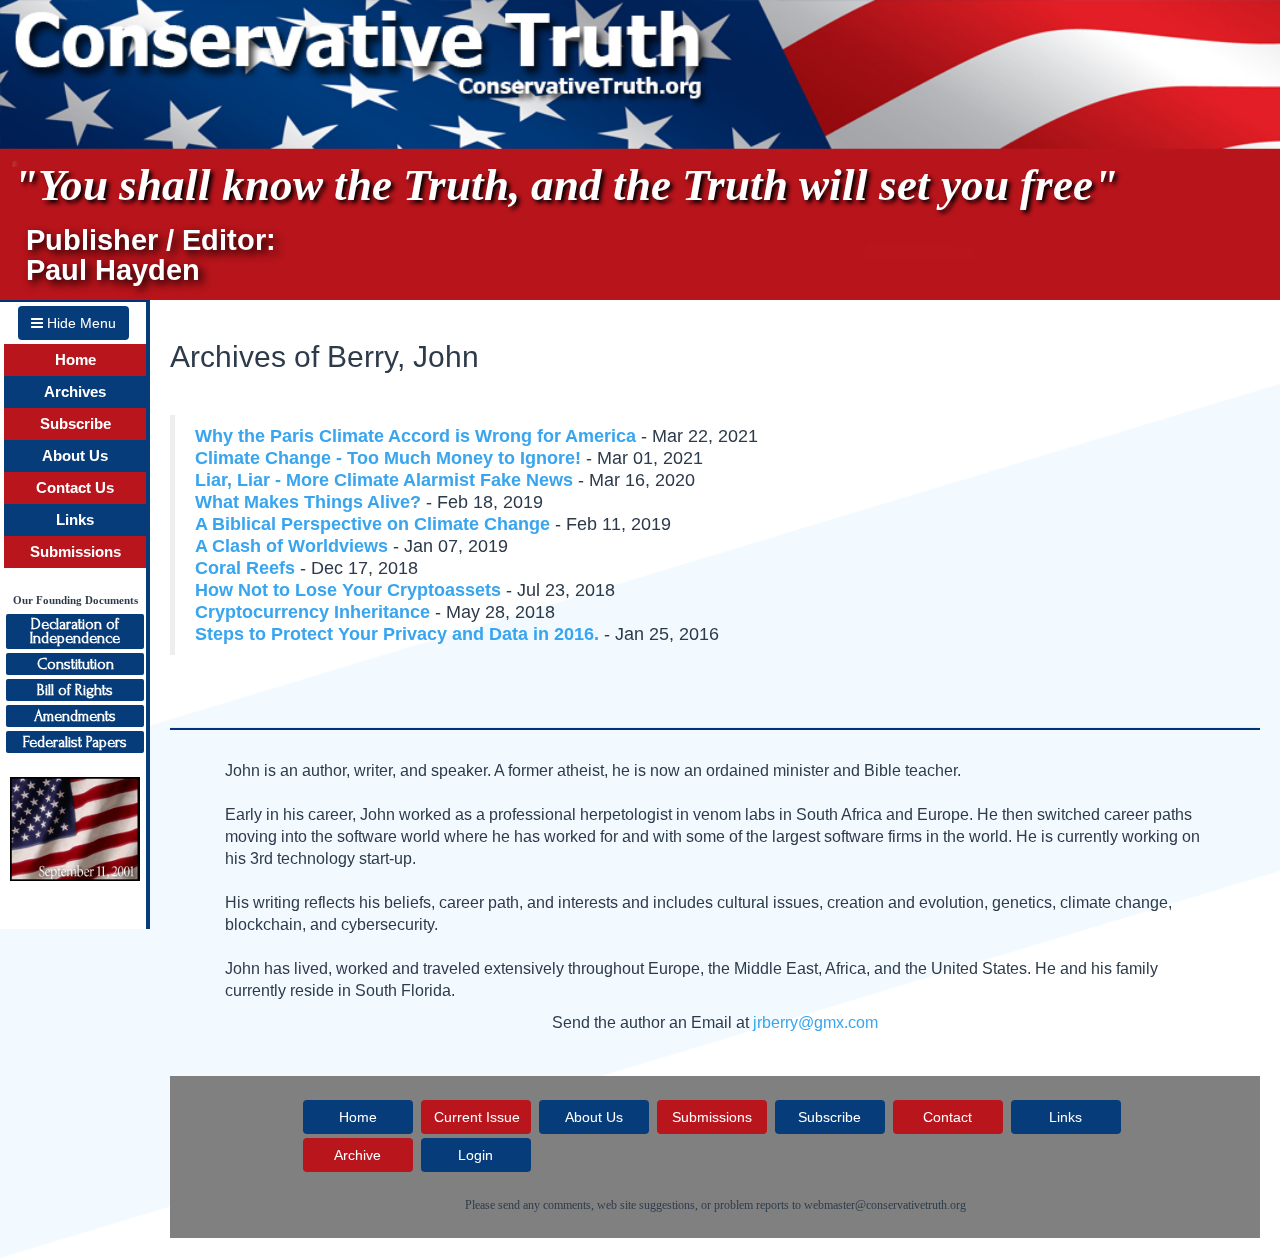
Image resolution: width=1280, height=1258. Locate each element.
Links (75, 520)
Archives (75, 392)
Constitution (75, 664)
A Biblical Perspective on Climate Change (372, 524)
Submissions (75, 552)
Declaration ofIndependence (75, 631)
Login (475, 1155)
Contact (947, 1117)
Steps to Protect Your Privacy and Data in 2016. (399, 634)
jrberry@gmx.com (815, 1022)
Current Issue (477, 1117)
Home (75, 360)
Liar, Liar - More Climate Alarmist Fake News (384, 480)
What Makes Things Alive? (308, 502)
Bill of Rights (75, 690)
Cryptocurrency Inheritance (312, 612)
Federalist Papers (75, 742)
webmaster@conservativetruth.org (885, 1205)
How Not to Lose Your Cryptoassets (348, 590)
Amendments (75, 716)
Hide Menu (79, 323)
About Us (75, 456)
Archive (357, 1155)
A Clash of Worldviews (291, 546)
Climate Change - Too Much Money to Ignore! (388, 458)
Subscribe (75, 424)
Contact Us (75, 488)
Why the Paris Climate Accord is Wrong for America (415, 436)
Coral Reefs (245, 568)
